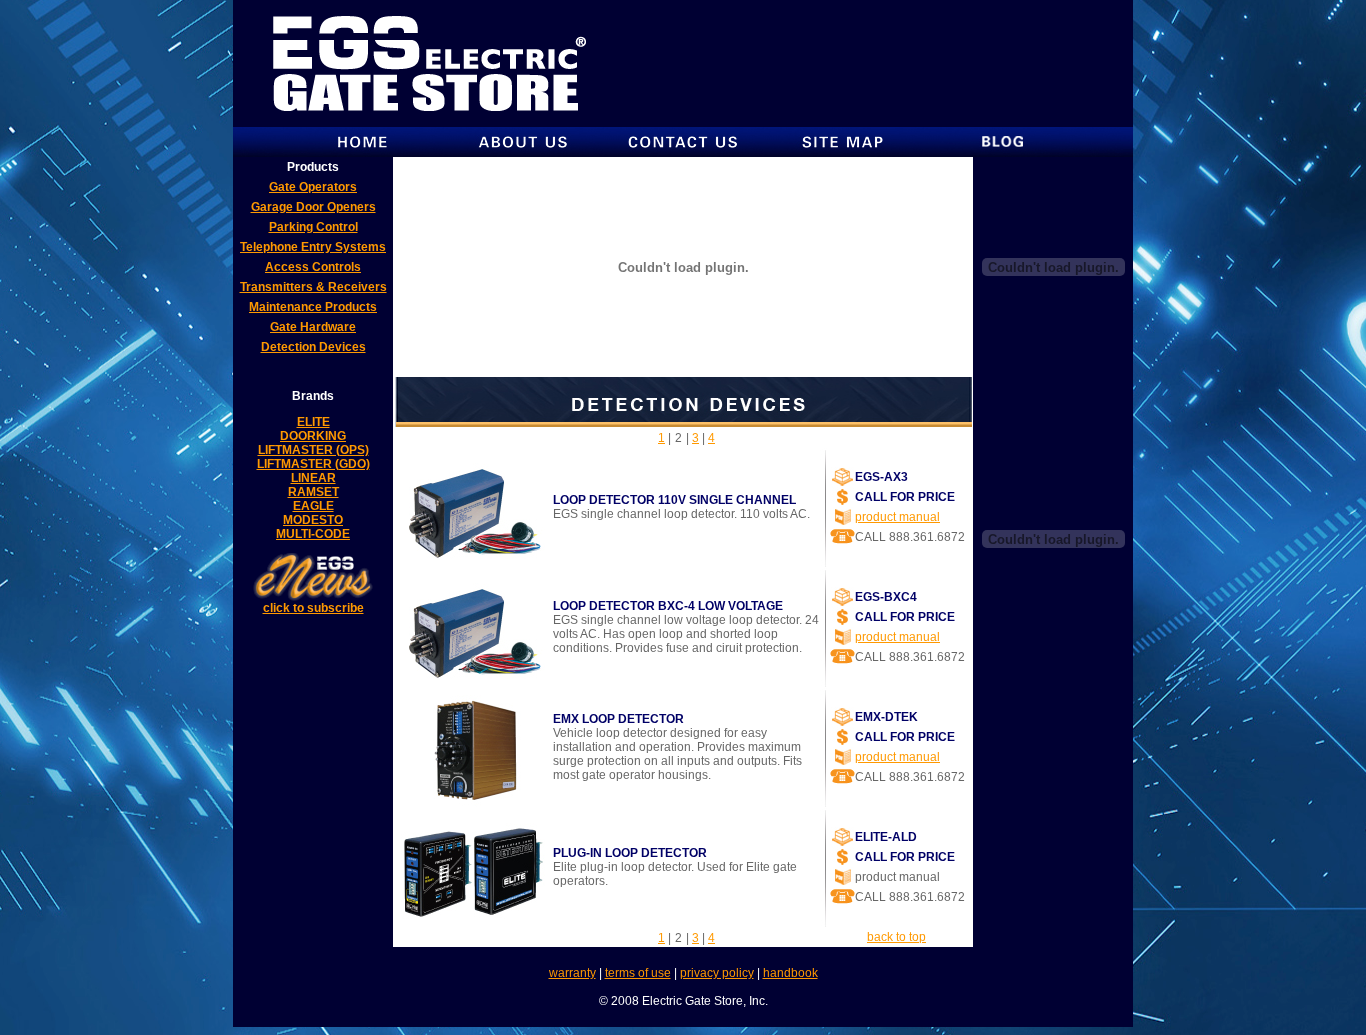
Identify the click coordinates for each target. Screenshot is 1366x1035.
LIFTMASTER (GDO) (313, 464)
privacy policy (717, 973)
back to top (896, 937)
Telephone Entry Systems (313, 247)
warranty (572, 973)
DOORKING (313, 436)
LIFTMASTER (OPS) (313, 450)
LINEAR (313, 478)
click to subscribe (313, 608)
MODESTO (313, 520)
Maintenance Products (313, 307)
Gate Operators (313, 187)
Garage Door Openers (313, 207)
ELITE (313, 422)
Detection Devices (313, 347)
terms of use (638, 973)
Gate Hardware (313, 327)
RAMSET (313, 492)
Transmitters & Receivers (313, 287)
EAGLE (313, 506)
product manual (897, 517)
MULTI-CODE (313, 534)
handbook (790, 973)
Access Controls (313, 267)
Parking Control (313, 227)
